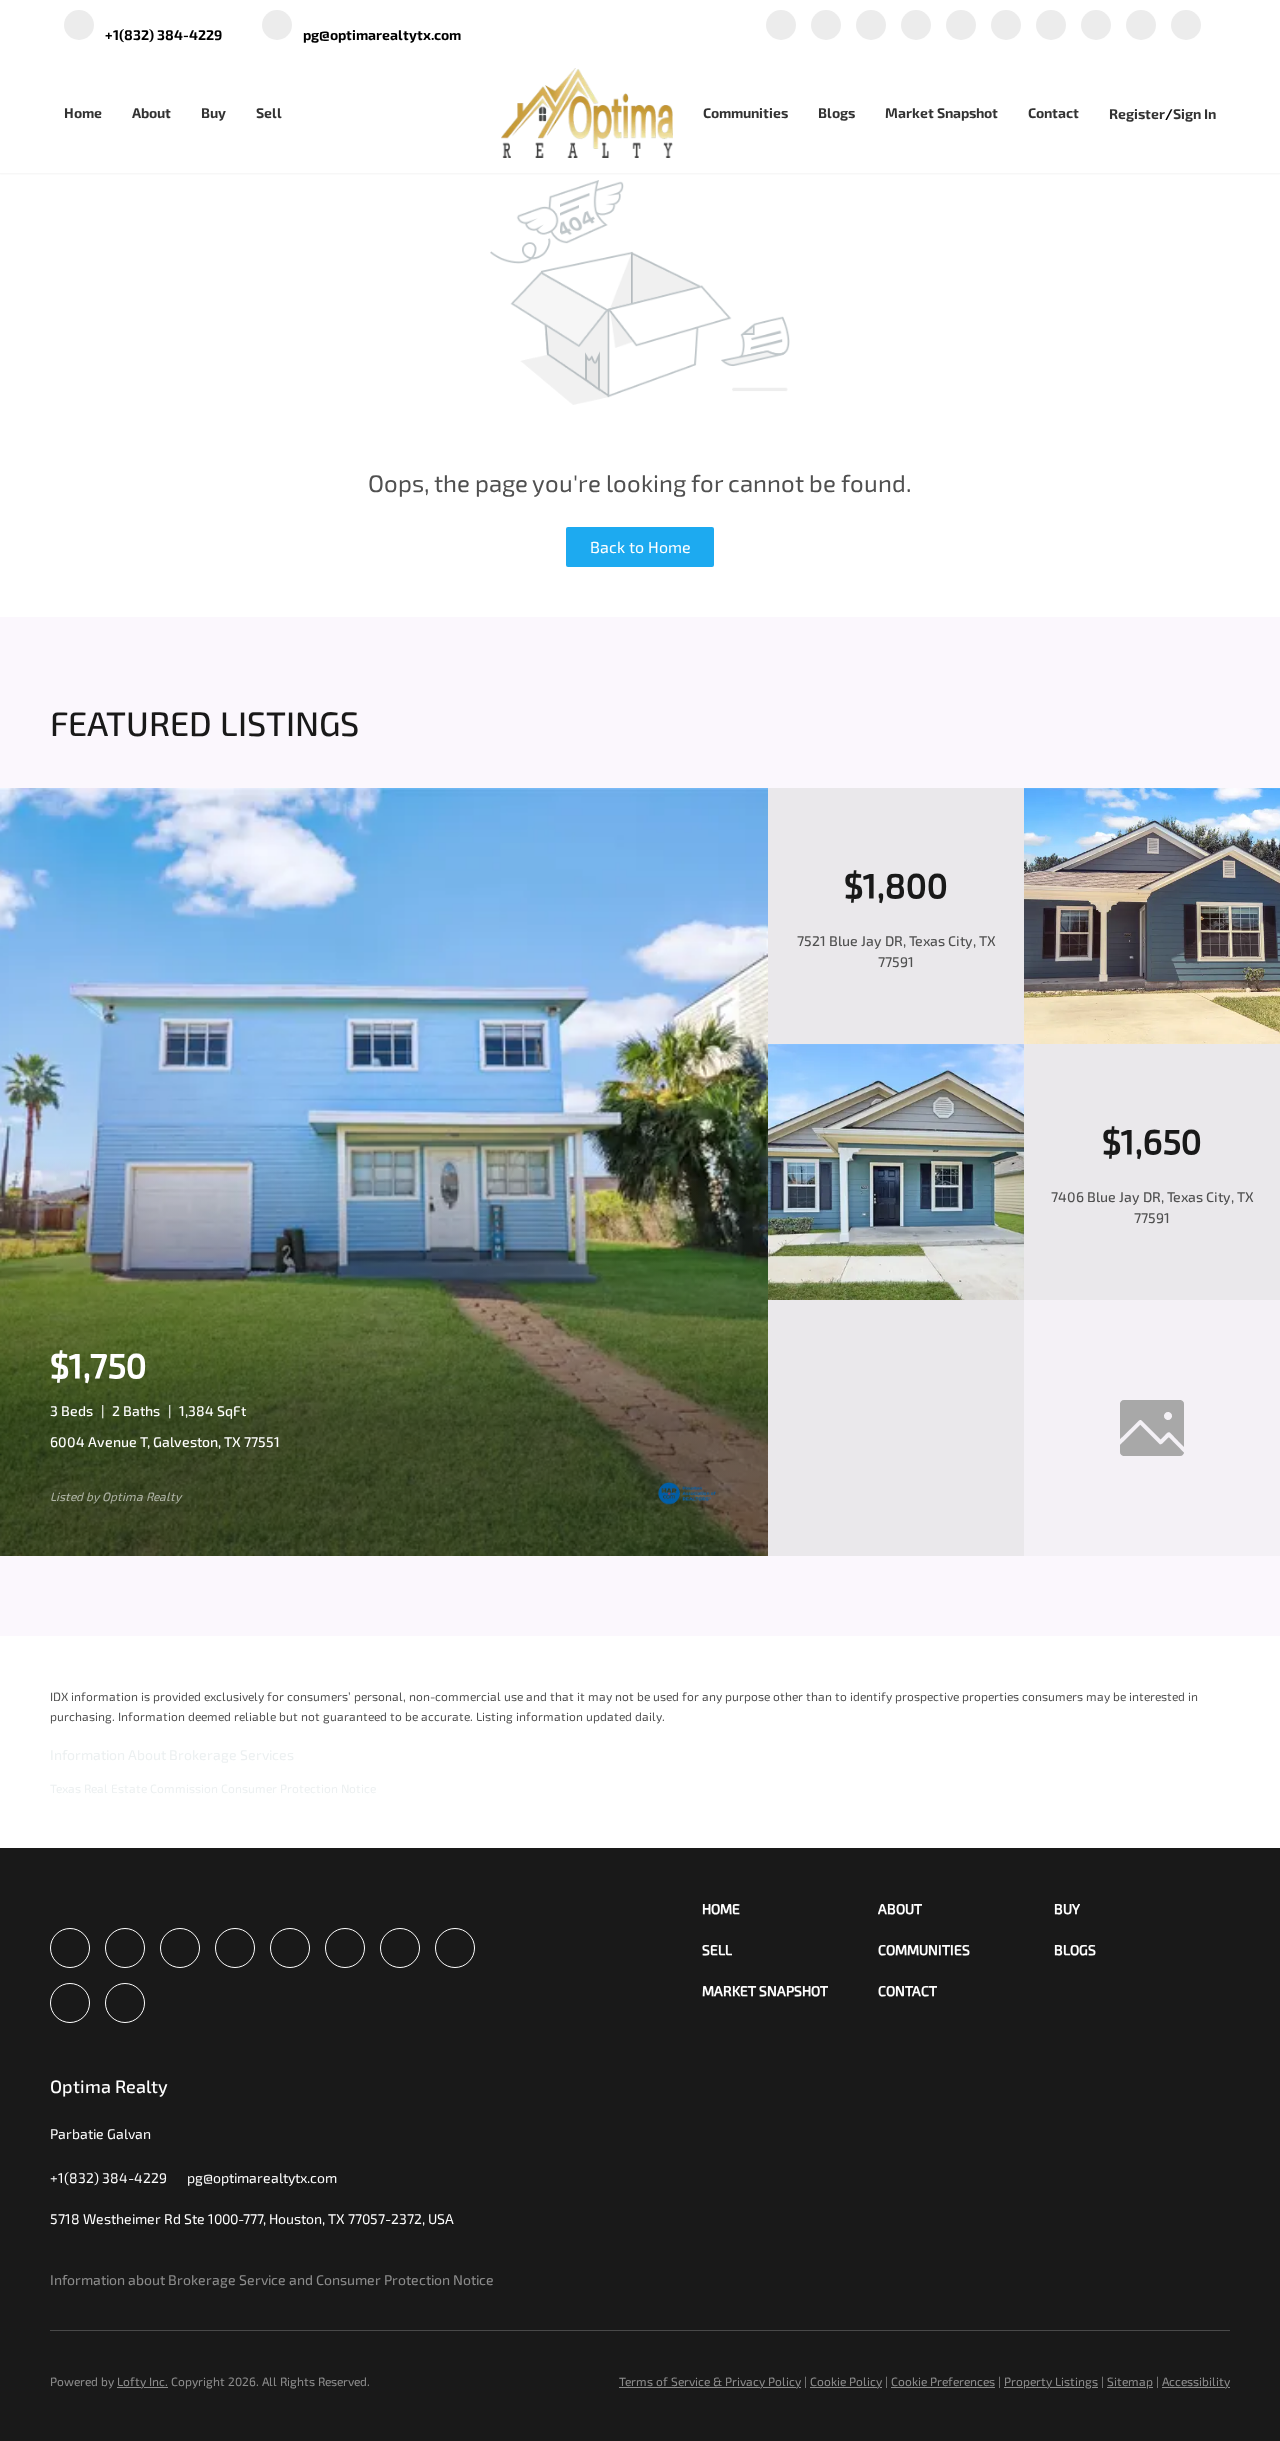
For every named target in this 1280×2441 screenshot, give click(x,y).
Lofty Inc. (142, 2381)
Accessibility (1196, 2381)
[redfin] (1186, 26)
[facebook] (781, 26)
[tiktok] (1096, 26)
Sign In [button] (1194, 113)
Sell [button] (269, 112)
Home (83, 112)
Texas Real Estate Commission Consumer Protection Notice (213, 1788)
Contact (1053, 112)
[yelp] (961, 26)
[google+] (1141, 26)
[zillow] (916, 26)
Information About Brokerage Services (172, 1754)
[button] (790, 1908)
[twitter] (871, 26)
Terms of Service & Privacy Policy (710, 2381)
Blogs (836, 112)
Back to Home (640, 546)
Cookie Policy (846, 2381)
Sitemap (1130, 2381)
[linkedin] (826, 26)
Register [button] (1137, 113)
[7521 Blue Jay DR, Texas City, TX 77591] (1152, 1038)
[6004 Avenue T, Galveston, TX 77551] (384, 1550)
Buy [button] (213, 112)
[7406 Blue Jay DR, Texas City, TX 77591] (896, 1294)
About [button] (151, 112)
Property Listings (1051, 2381)
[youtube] (1051, 26)
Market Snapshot (941, 112)
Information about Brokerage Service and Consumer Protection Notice (272, 2279)
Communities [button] (745, 112)
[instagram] (1006, 26)
